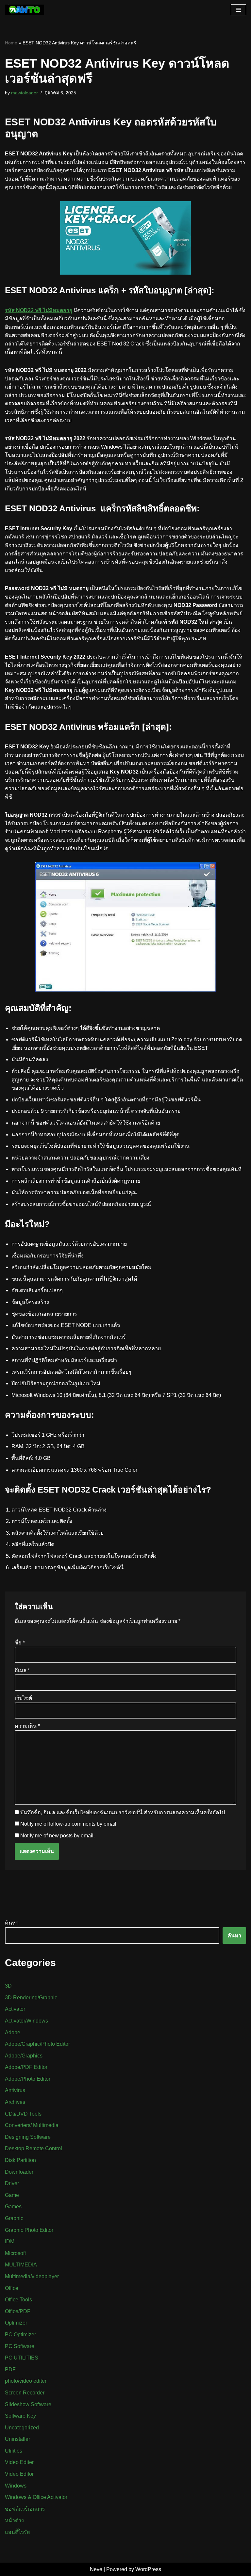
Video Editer (19, 2462)
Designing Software (28, 2137)
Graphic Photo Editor (29, 2230)
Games (13, 2207)
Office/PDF (18, 2311)
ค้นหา (12, 1923)
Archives (15, 2102)
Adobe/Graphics (24, 2056)
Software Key (20, 2416)
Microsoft (15, 2253)
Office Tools (18, 2300)
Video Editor (19, 2474)
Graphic (14, 2218)
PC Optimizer (20, 2335)
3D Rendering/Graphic (31, 1998)
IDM (10, 2241)
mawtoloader (25, 93)
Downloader (19, 2172)
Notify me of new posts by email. (58, 1836)
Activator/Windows (26, 2021)
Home (11, 43)
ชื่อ (20, 1643)
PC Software (20, 2346)
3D (8, 1986)
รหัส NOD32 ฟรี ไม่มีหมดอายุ (39, 310)
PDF (10, 2369)
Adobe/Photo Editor (28, 2079)
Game (12, 2195)
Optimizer (16, 2323)
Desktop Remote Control (33, 2148)
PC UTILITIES (22, 2358)
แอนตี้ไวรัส (17, 2532)
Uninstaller (17, 2439)
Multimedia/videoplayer (32, 2276)
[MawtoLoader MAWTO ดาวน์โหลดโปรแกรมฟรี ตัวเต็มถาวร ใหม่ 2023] (25, 10)
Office (12, 2288)
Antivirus (15, 2090)
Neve (96, 2569)
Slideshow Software (28, 2404)
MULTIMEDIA (21, 2265)
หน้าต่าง (14, 2520)
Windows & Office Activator (36, 2497)
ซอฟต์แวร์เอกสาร (25, 2509)
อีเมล (22, 1670)
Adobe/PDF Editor (26, 2067)
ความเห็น (27, 1726)
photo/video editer (26, 2381)
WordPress (148, 2569)
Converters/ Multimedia (32, 2125)
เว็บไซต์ (23, 1698)
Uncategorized (22, 2428)
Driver (12, 2183)
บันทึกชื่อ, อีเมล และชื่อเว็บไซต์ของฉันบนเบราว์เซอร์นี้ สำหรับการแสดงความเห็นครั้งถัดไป (123, 1812)
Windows (16, 2486)
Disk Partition (20, 2160)
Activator (15, 2009)
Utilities (14, 2451)
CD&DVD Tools (23, 2114)
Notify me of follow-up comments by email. (69, 1824)
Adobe (13, 2032)
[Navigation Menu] (238, 10)
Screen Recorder (25, 2393)
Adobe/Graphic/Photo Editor (37, 2044)
